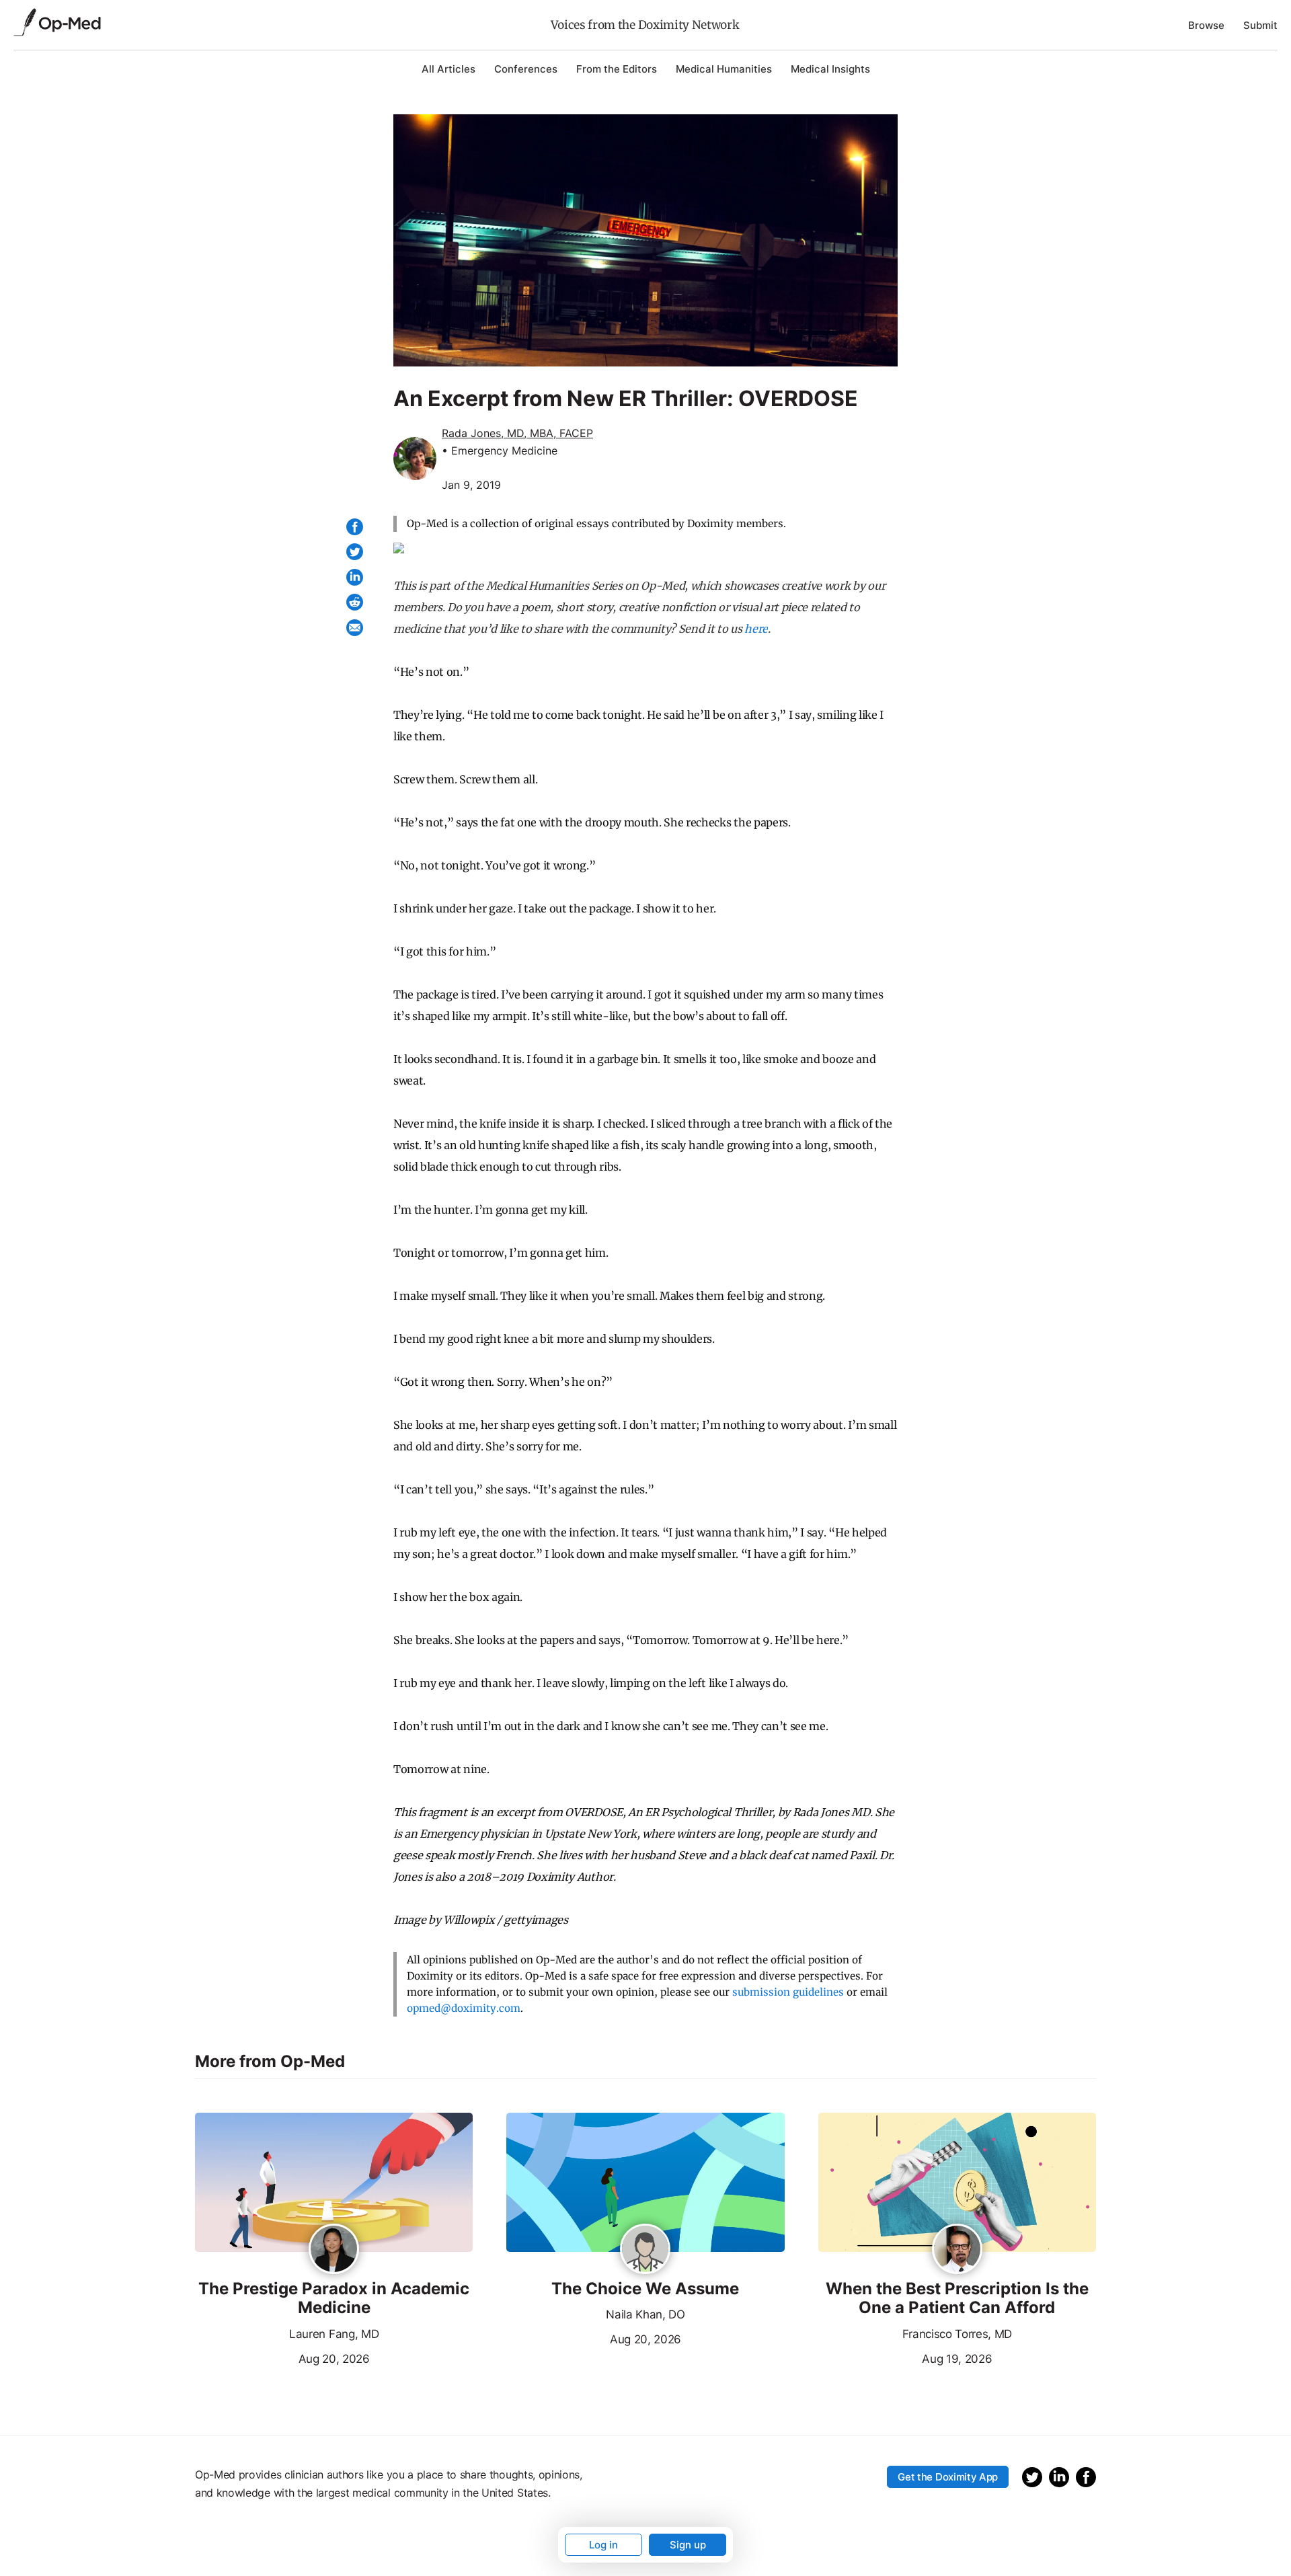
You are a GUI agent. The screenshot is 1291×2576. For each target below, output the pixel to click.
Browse (1206, 25)
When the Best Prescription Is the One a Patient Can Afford (957, 2299)
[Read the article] (334, 2183)
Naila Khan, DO (645, 2314)
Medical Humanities (724, 69)
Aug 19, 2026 (905, 2357)
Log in (603, 2545)
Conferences (526, 69)
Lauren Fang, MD (334, 2334)
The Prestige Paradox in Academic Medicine (334, 2299)
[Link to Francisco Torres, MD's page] (957, 2250)
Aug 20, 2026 (282, 2357)
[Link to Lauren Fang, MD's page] (334, 2250)
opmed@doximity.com (464, 2008)
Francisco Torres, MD (957, 2334)
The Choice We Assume (645, 2289)
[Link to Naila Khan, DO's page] (645, 2250)
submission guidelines (788, 1992)
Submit (1260, 25)
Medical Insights (830, 69)
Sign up (688, 2545)
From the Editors (617, 69)
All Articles (448, 69)
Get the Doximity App (948, 2477)
